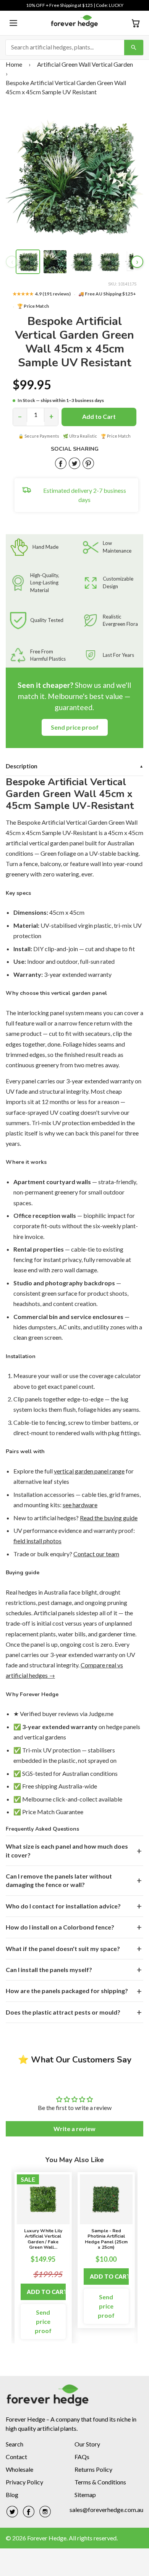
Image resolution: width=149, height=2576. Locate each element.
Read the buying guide (109, 1518)
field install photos (37, 1541)
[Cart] (136, 23)
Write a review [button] (74, 2129)
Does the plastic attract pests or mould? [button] (63, 2012)
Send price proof (75, 727)
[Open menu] (13, 23)
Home (14, 64)
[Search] (134, 48)
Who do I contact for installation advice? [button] (63, 1906)
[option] (43, 2258)
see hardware (80, 1505)
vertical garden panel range (89, 1471)
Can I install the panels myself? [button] (49, 1970)
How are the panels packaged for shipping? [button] (67, 1991)
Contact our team (96, 1554)
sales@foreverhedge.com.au (106, 2510)
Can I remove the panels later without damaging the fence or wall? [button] (59, 1880)
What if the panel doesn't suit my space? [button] (63, 1948)
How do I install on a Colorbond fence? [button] (60, 1927)
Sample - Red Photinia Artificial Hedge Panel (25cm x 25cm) (106, 2239)
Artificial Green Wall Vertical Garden (85, 64)
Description (74, 766)
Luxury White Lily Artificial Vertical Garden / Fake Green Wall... (43, 2239)
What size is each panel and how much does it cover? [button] (67, 1850)
